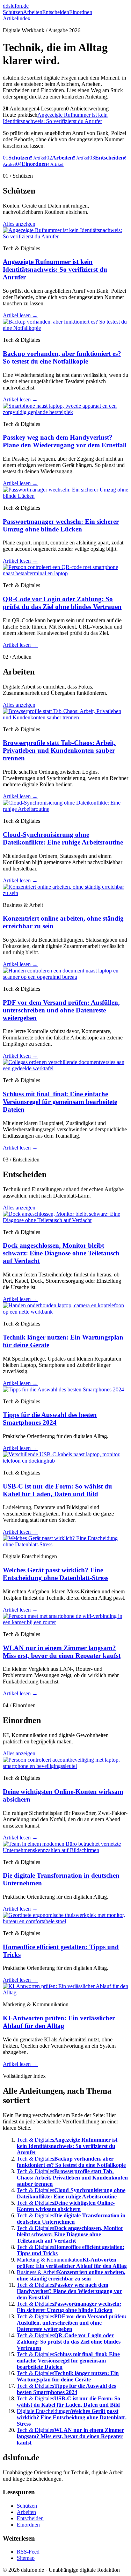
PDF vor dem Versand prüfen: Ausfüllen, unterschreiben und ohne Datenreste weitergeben (61, 1010)
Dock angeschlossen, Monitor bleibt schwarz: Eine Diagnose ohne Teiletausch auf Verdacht (61, 1253)
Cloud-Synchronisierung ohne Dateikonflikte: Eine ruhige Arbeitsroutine (63, 838)
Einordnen (81, 12)
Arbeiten (33, 12)
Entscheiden (56, 12)
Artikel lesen (20, 315)
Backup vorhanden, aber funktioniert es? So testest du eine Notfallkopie (62, 357)
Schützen (13, 12)
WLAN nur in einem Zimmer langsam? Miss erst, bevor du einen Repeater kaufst (62, 1652)
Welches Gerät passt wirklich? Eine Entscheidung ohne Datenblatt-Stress (56, 1574)
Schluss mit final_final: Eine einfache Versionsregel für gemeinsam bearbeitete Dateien (60, 1102)
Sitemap (26, 2558)
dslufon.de (16, 6)
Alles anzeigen (19, 224)
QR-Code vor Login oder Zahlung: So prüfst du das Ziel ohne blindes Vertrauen (62, 603)
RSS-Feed (28, 2552)
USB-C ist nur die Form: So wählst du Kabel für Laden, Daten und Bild (57, 1490)
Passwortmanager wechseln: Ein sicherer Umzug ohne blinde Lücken (61, 525)
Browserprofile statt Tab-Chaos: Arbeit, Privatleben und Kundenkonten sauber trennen (59, 750)
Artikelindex (17, 18)
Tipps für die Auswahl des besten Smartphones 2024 (50, 1419)
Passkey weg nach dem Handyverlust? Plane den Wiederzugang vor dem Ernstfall (65, 441)
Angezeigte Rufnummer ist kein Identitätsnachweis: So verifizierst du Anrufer (55, 118)
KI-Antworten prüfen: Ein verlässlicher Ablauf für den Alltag (59, 2022)
